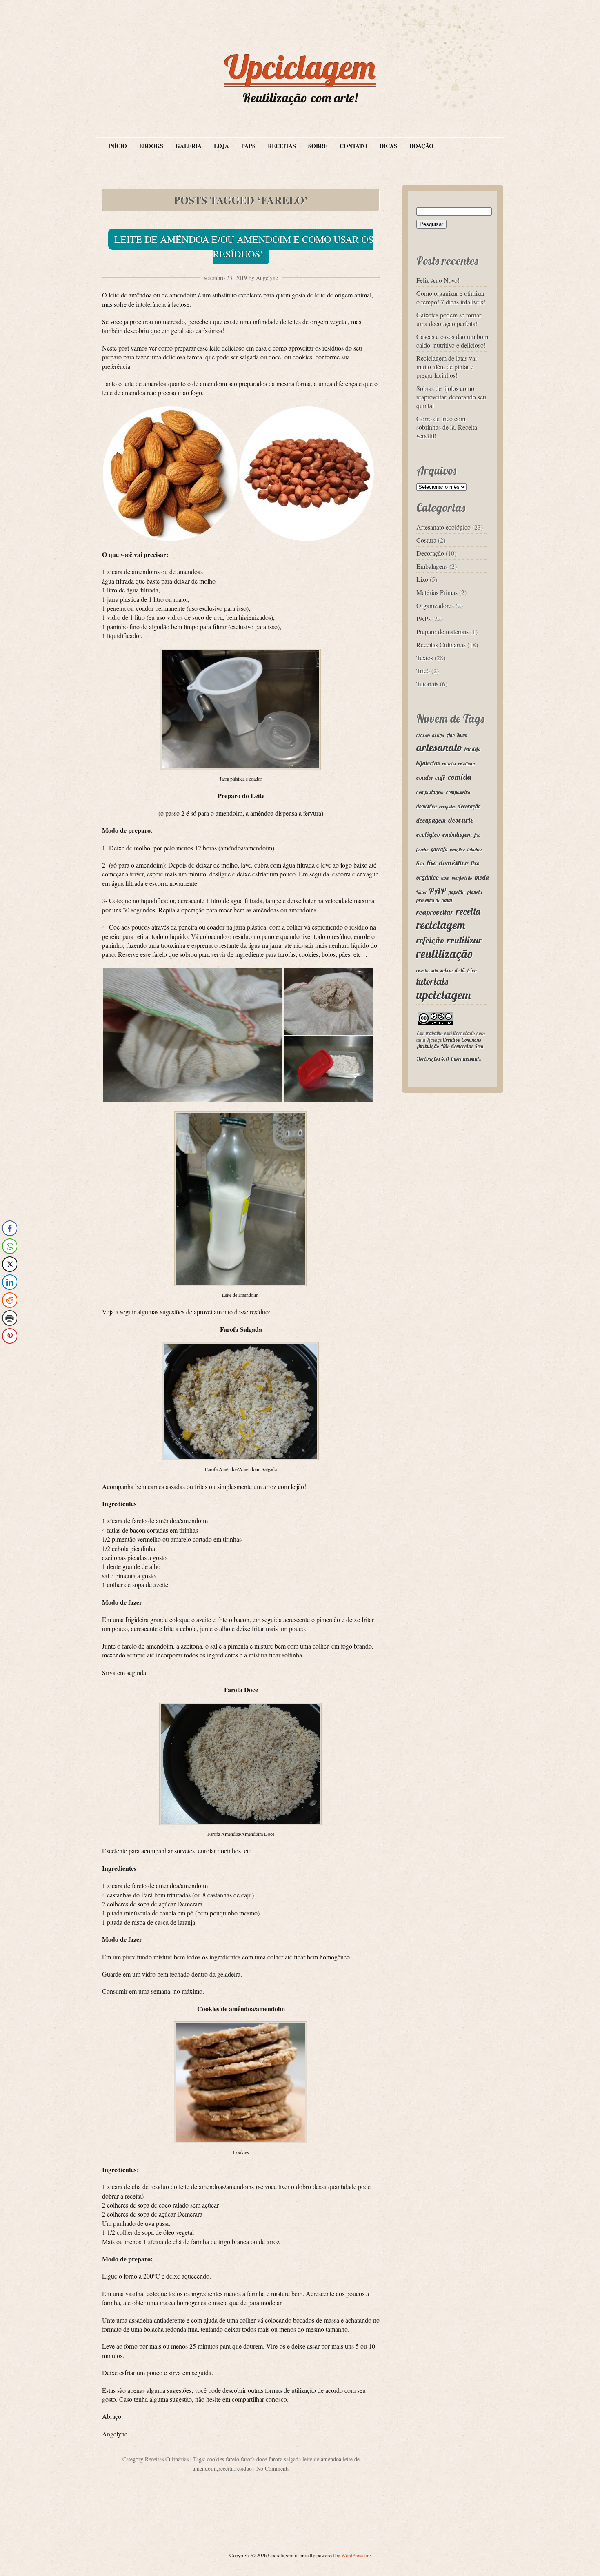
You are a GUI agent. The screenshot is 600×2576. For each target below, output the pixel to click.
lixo (420, 863)
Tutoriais (427, 684)
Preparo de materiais (442, 631)
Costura (426, 540)
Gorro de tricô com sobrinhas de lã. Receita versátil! (447, 427)
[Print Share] (10, 1318)
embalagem (457, 835)
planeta (475, 892)
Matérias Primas (437, 592)
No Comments (273, 2468)
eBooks (151, 146)
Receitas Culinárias (167, 2459)
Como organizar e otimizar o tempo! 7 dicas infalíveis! (451, 297)
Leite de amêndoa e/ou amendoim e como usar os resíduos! (244, 246)
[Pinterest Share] (10, 1336)
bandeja (472, 749)
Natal (421, 892)
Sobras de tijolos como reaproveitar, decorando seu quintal (451, 397)
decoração (469, 806)
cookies (216, 2459)
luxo (445, 878)
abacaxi (423, 735)
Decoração (430, 553)
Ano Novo (457, 735)
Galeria (189, 146)
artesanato (439, 747)
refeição (430, 940)
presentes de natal (434, 900)
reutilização (445, 954)
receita (226, 2468)
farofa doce (254, 2459)
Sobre (318, 146)
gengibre (457, 850)
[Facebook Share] (10, 1228)
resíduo (243, 2468)
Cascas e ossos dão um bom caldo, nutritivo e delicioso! (452, 341)
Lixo (422, 579)
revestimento (427, 971)
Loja (221, 146)
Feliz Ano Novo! (438, 280)
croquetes (447, 807)
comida (459, 777)
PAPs (248, 146)
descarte (461, 820)
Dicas (388, 146)
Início (118, 146)
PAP (437, 891)
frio (477, 835)
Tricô (423, 671)
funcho (422, 850)
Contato (353, 146)
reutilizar (465, 940)
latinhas (475, 850)
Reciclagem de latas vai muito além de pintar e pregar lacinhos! (447, 367)
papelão (457, 892)
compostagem (430, 792)
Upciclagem (300, 67)
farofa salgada (285, 2459)
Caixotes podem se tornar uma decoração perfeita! (449, 319)
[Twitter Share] (10, 1264)
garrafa (439, 849)
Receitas (282, 146)
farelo (232, 2459)
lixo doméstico (448, 863)
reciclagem (441, 925)
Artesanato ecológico (443, 527)
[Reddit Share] (10, 1300)
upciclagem (443, 995)
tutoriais (432, 981)
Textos (425, 658)
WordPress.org (356, 2555)
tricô (472, 970)
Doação (421, 146)
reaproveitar (435, 912)
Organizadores (435, 605)
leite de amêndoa (322, 2459)
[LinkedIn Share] (10, 1282)
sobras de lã (453, 970)
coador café (431, 778)
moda (482, 878)
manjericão (462, 878)
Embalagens (432, 566)
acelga (438, 735)
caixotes (449, 764)
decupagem (431, 820)
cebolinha (466, 764)
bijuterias (428, 763)
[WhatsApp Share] (10, 1246)
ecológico (428, 835)
